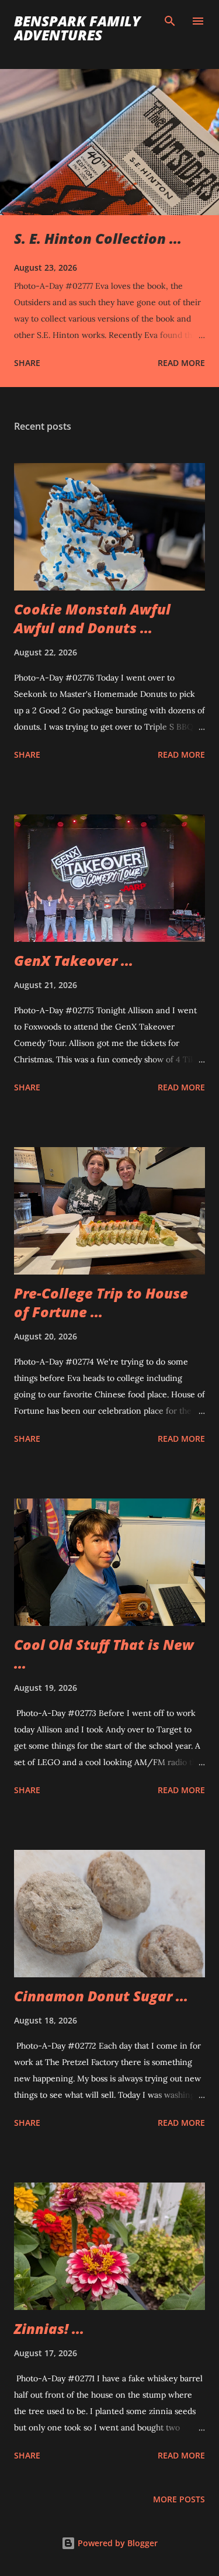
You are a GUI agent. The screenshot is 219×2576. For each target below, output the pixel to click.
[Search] (170, 21)
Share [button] (27, 363)
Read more (181, 363)
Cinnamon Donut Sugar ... (101, 1996)
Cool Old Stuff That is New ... (104, 1654)
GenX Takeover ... (74, 960)
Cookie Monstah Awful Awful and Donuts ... (92, 618)
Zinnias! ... (49, 2328)
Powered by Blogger (117, 2543)
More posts (179, 2499)
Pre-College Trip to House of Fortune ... (101, 1302)
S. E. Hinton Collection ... (98, 238)
